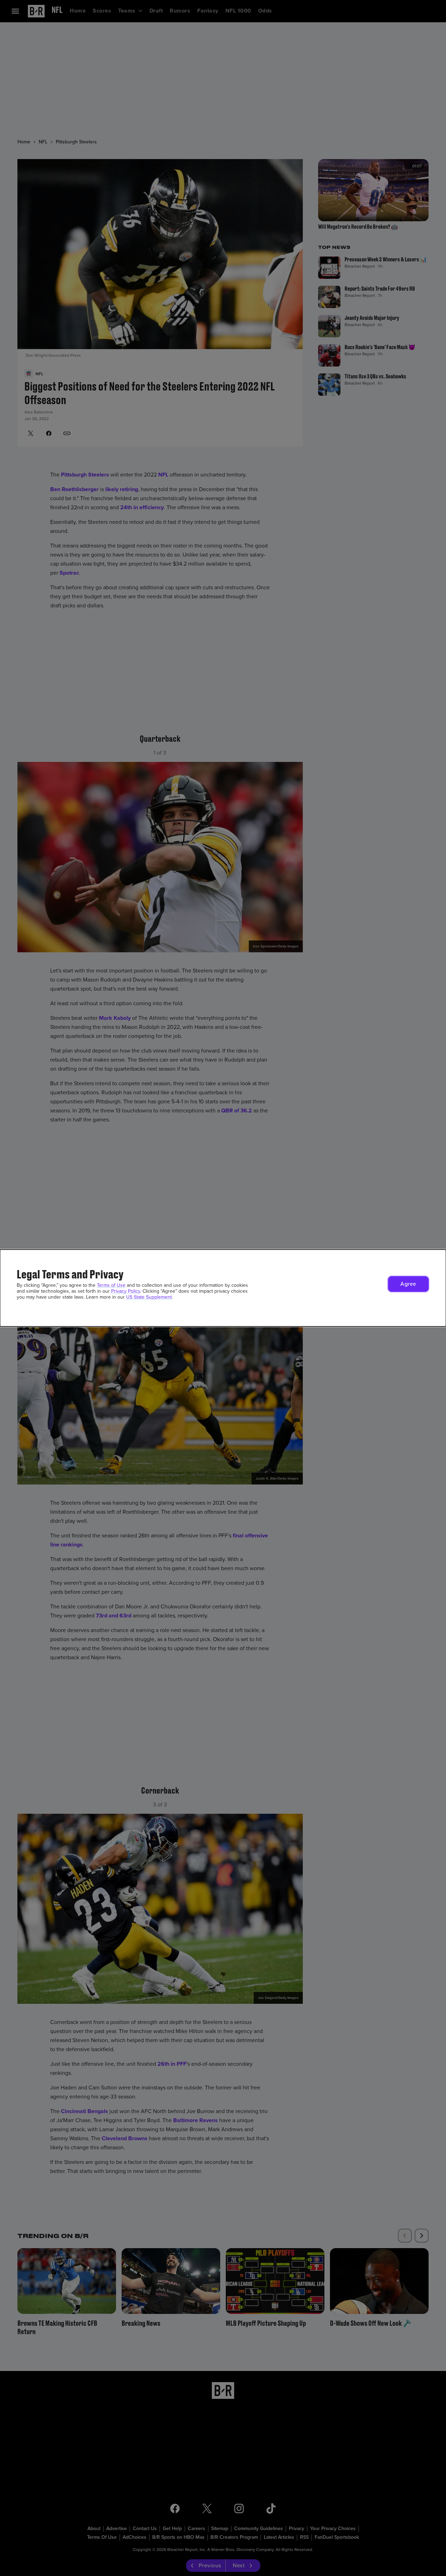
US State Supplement (149, 1297)
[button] (408, 1284)
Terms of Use (111, 1285)
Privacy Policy (126, 1291)
